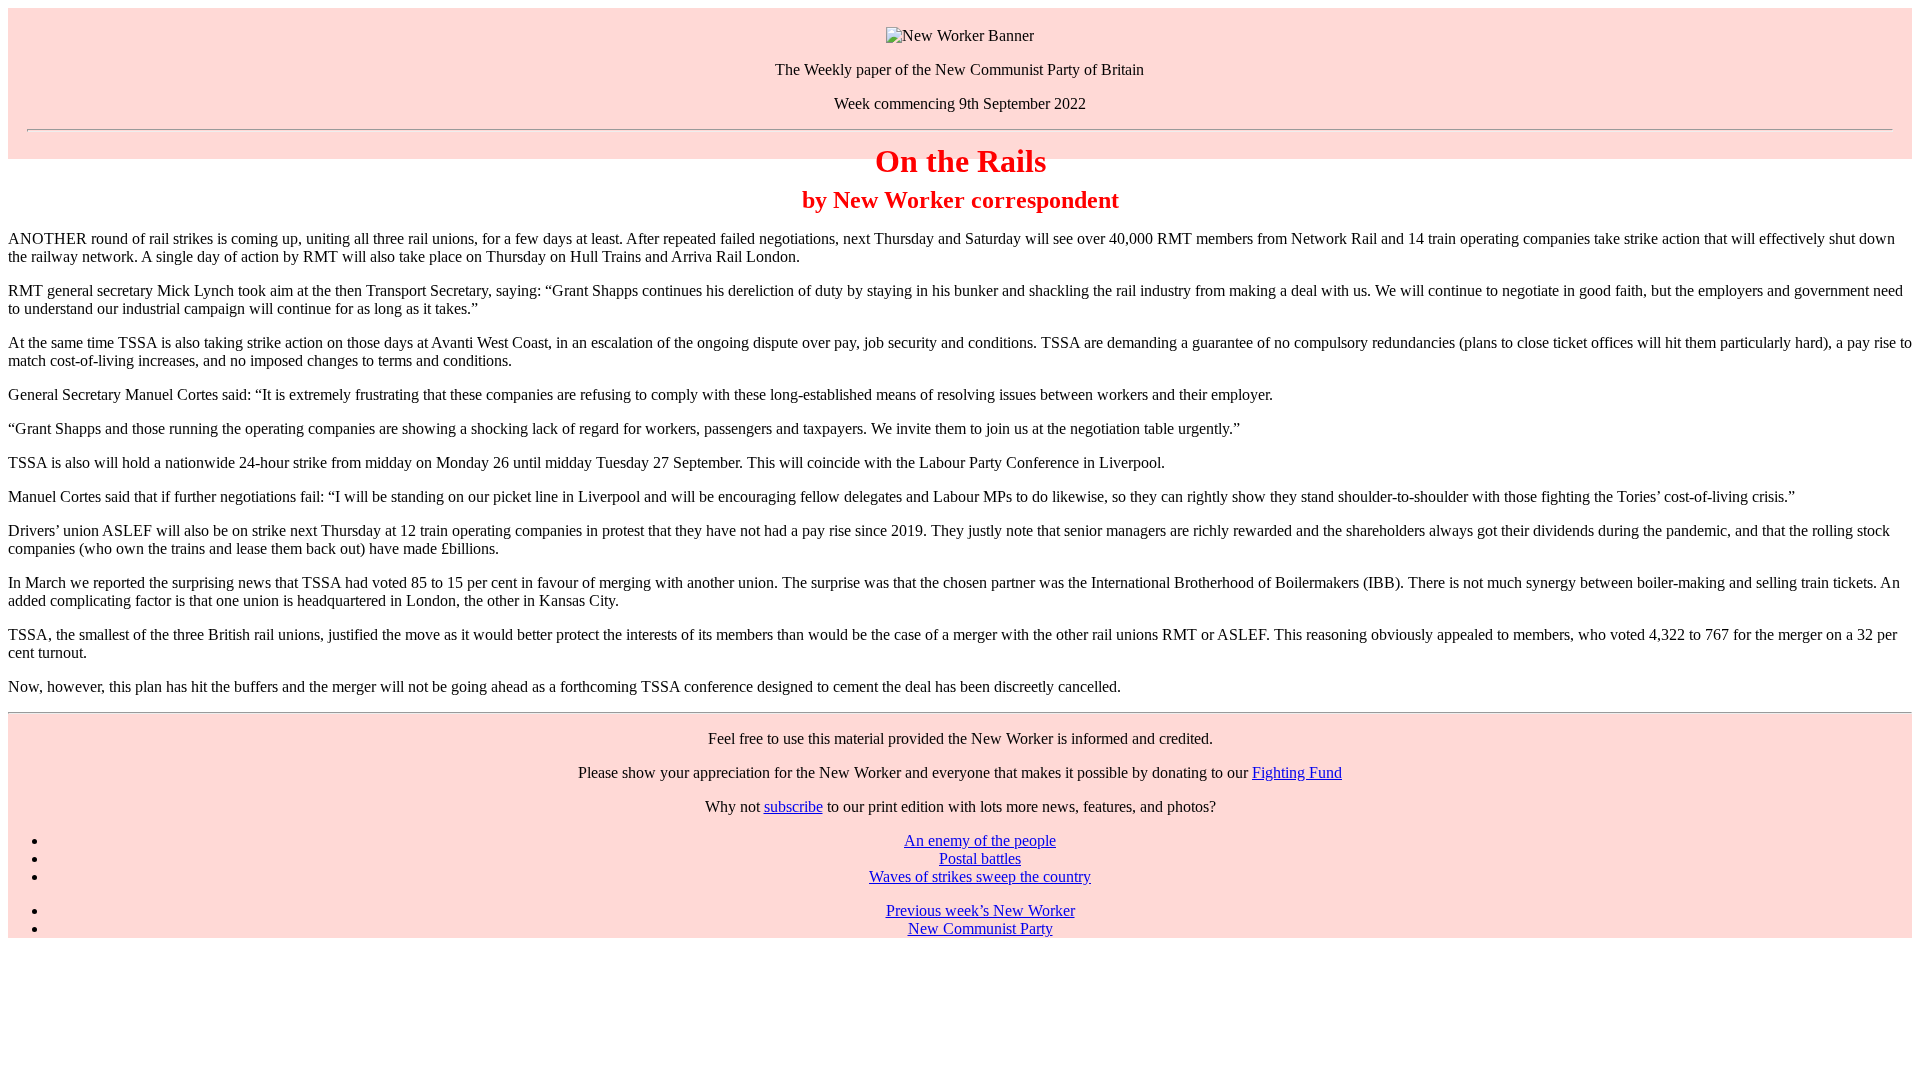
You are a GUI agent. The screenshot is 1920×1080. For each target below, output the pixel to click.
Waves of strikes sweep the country (980, 876)
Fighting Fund (1297, 772)
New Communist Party (980, 928)
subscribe (793, 806)
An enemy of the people (980, 840)
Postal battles (980, 858)
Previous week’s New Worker (980, 910)
